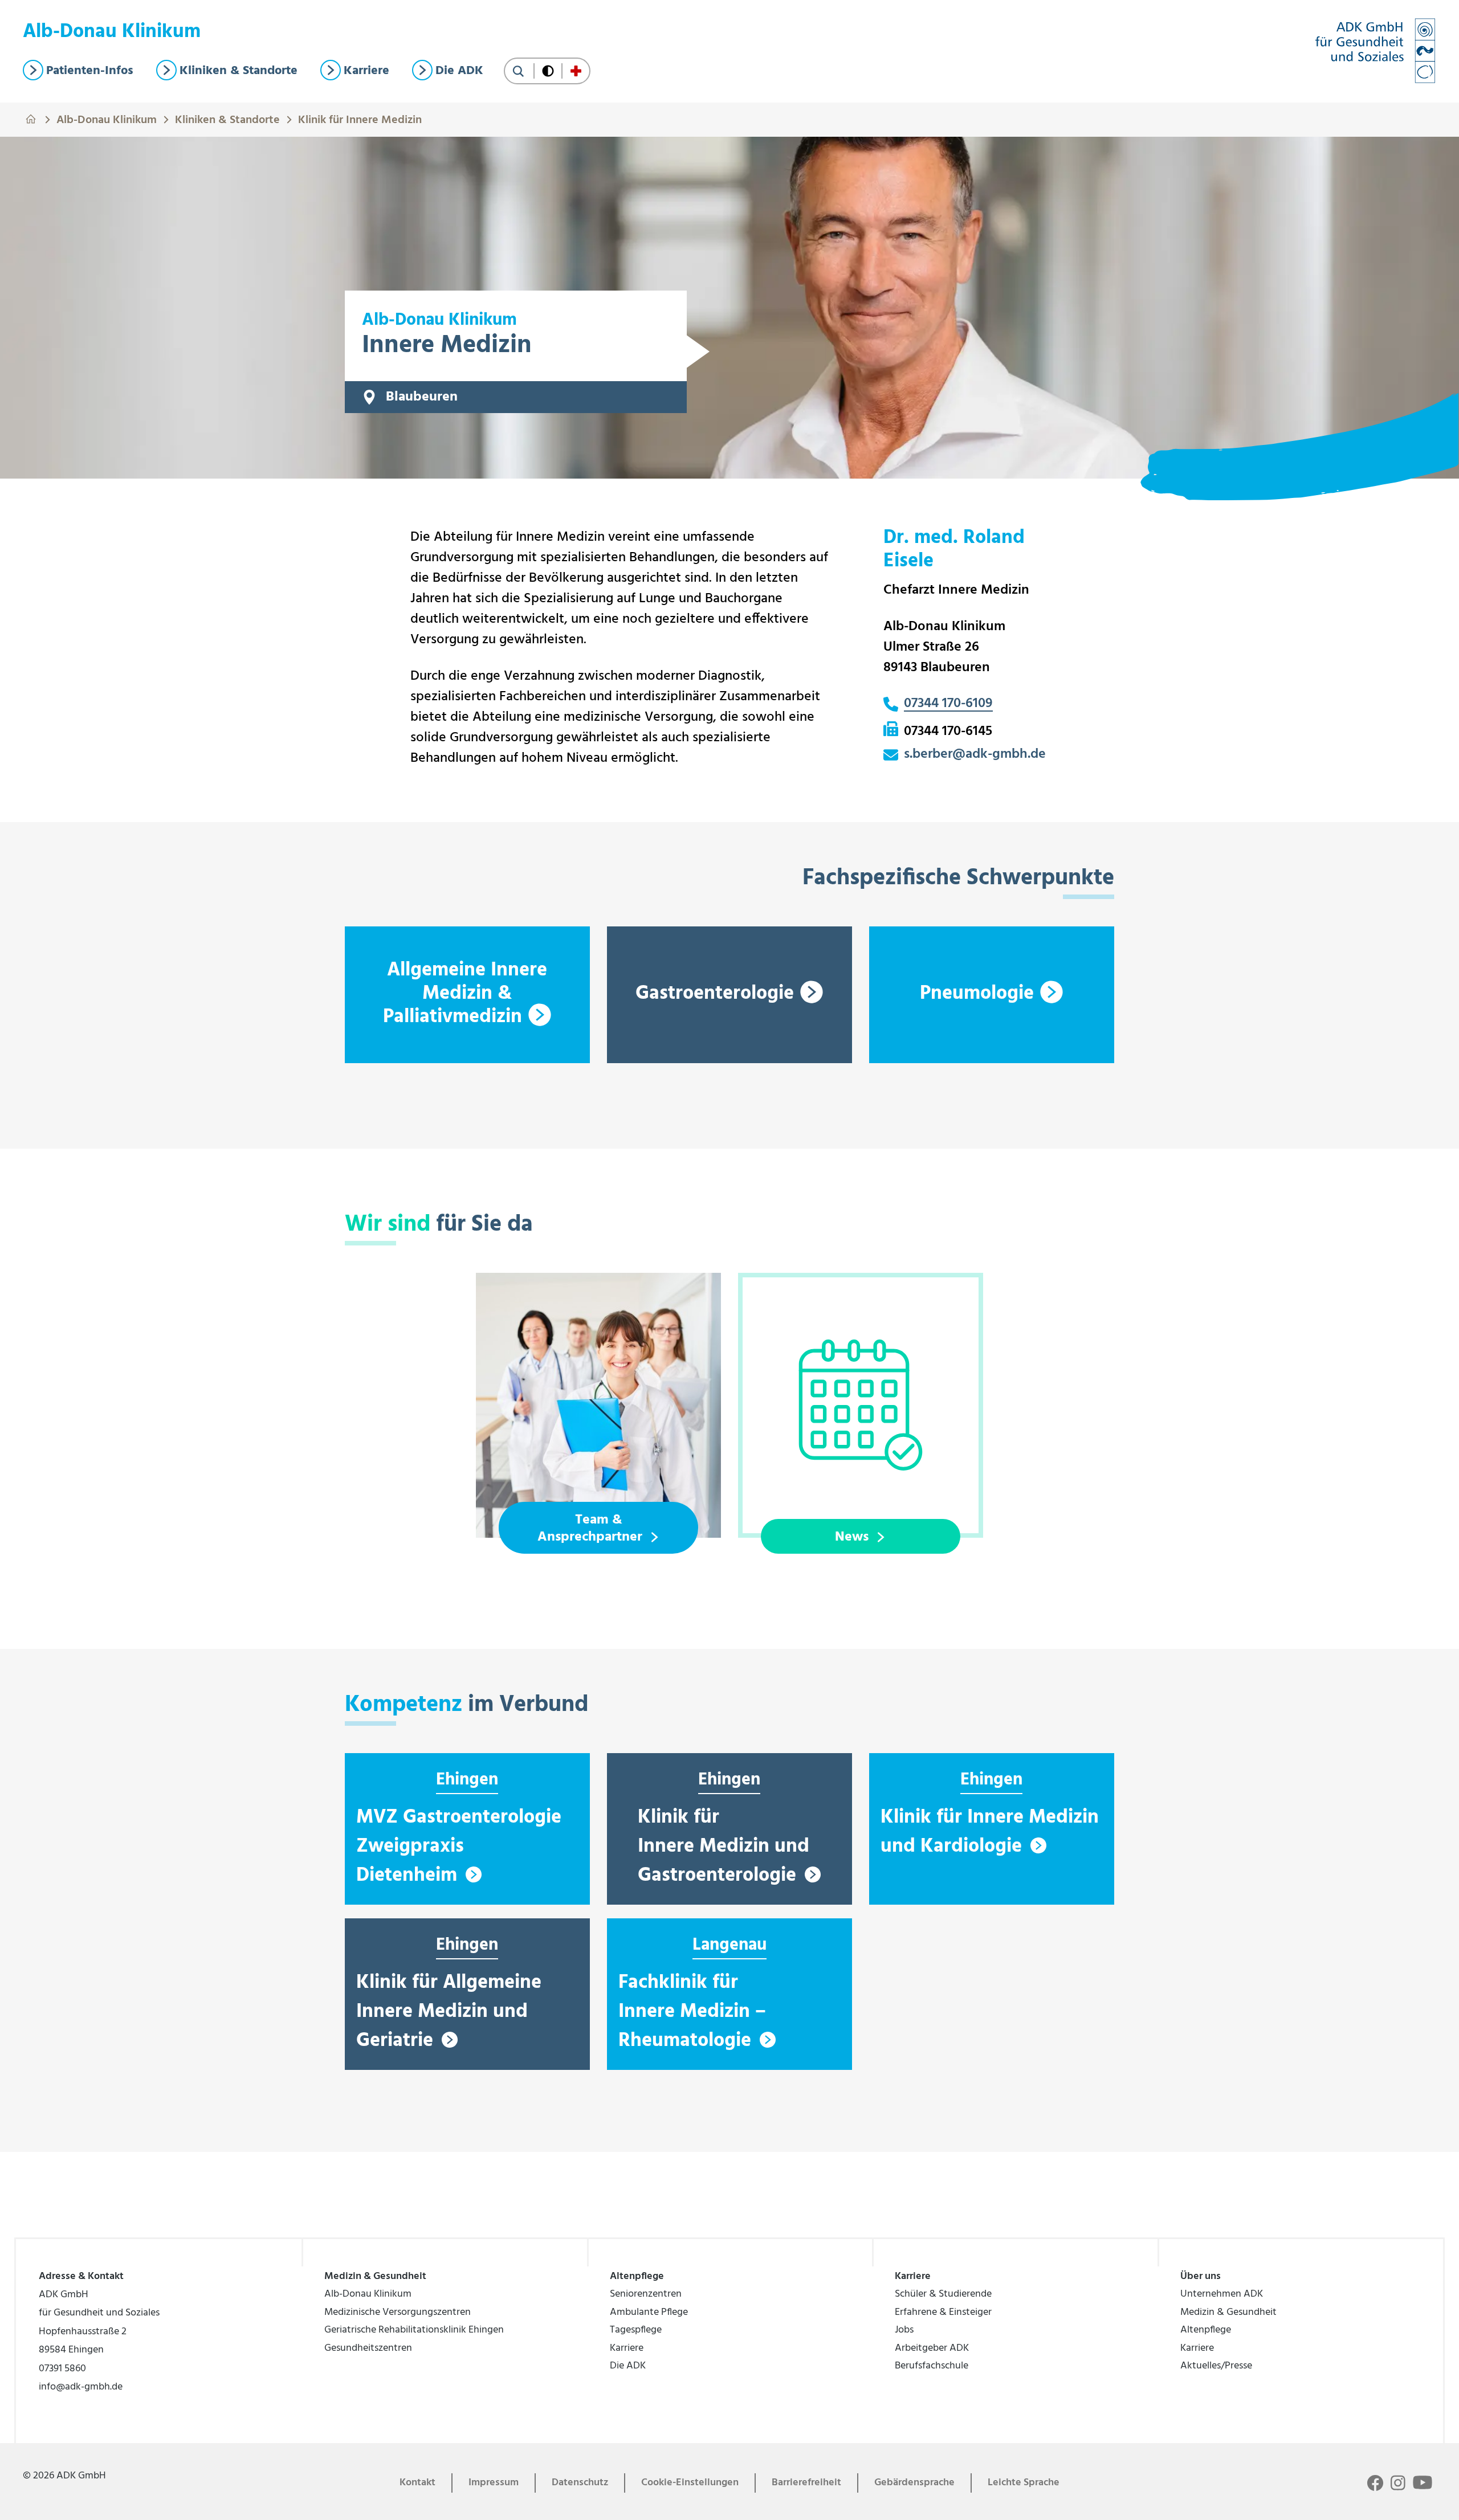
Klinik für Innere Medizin (360, 119)
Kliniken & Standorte (227, 119)
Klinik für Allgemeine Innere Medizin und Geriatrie (449, 2012)
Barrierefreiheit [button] (806, 2483)
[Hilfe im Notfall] (576, 71)
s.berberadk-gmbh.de (975, 755)
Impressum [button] (494, 2483)
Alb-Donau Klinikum (107, 119)
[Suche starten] (518, 71)
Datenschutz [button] (580, 2483)
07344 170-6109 (948, 704)
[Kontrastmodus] (548, 71)
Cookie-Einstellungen (690, 2483)
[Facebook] (1375, 2483)
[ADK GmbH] (1375, 51)
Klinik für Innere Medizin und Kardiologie (990, 1832)
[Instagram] (1398, 2483)
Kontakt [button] (417, 2483)
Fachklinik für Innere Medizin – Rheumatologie (692, 2012)
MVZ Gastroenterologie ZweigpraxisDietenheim (459, 1847)
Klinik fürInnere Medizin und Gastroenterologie (724, 1847)
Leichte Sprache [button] (1024, 2483)
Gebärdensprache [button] (914, 2483)
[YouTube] (1423, 2482)
